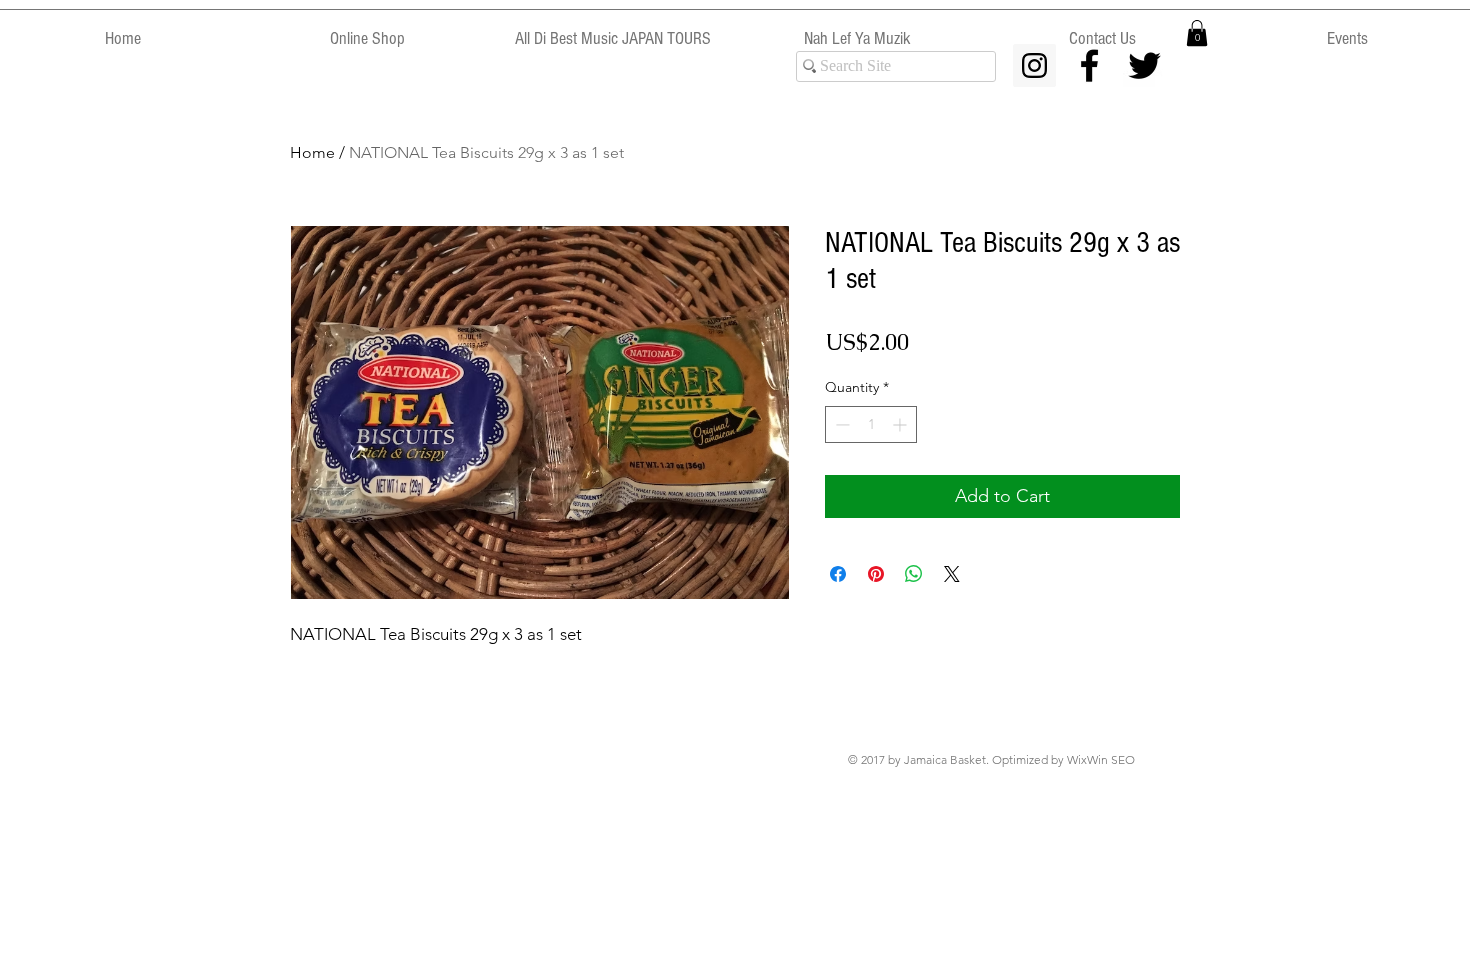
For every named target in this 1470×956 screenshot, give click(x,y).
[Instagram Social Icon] (1034, 65)
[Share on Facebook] (838, 574)
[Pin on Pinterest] (876, 574)
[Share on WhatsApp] (914, 574)
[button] (1197, 33)
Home (312, 152)
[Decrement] (840, 424)
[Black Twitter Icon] (1144, 65)
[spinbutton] (871, 424)
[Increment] (901, 424)
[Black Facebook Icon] (1089, 65)
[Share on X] (952, 574)
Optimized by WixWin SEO (1063, 759)
